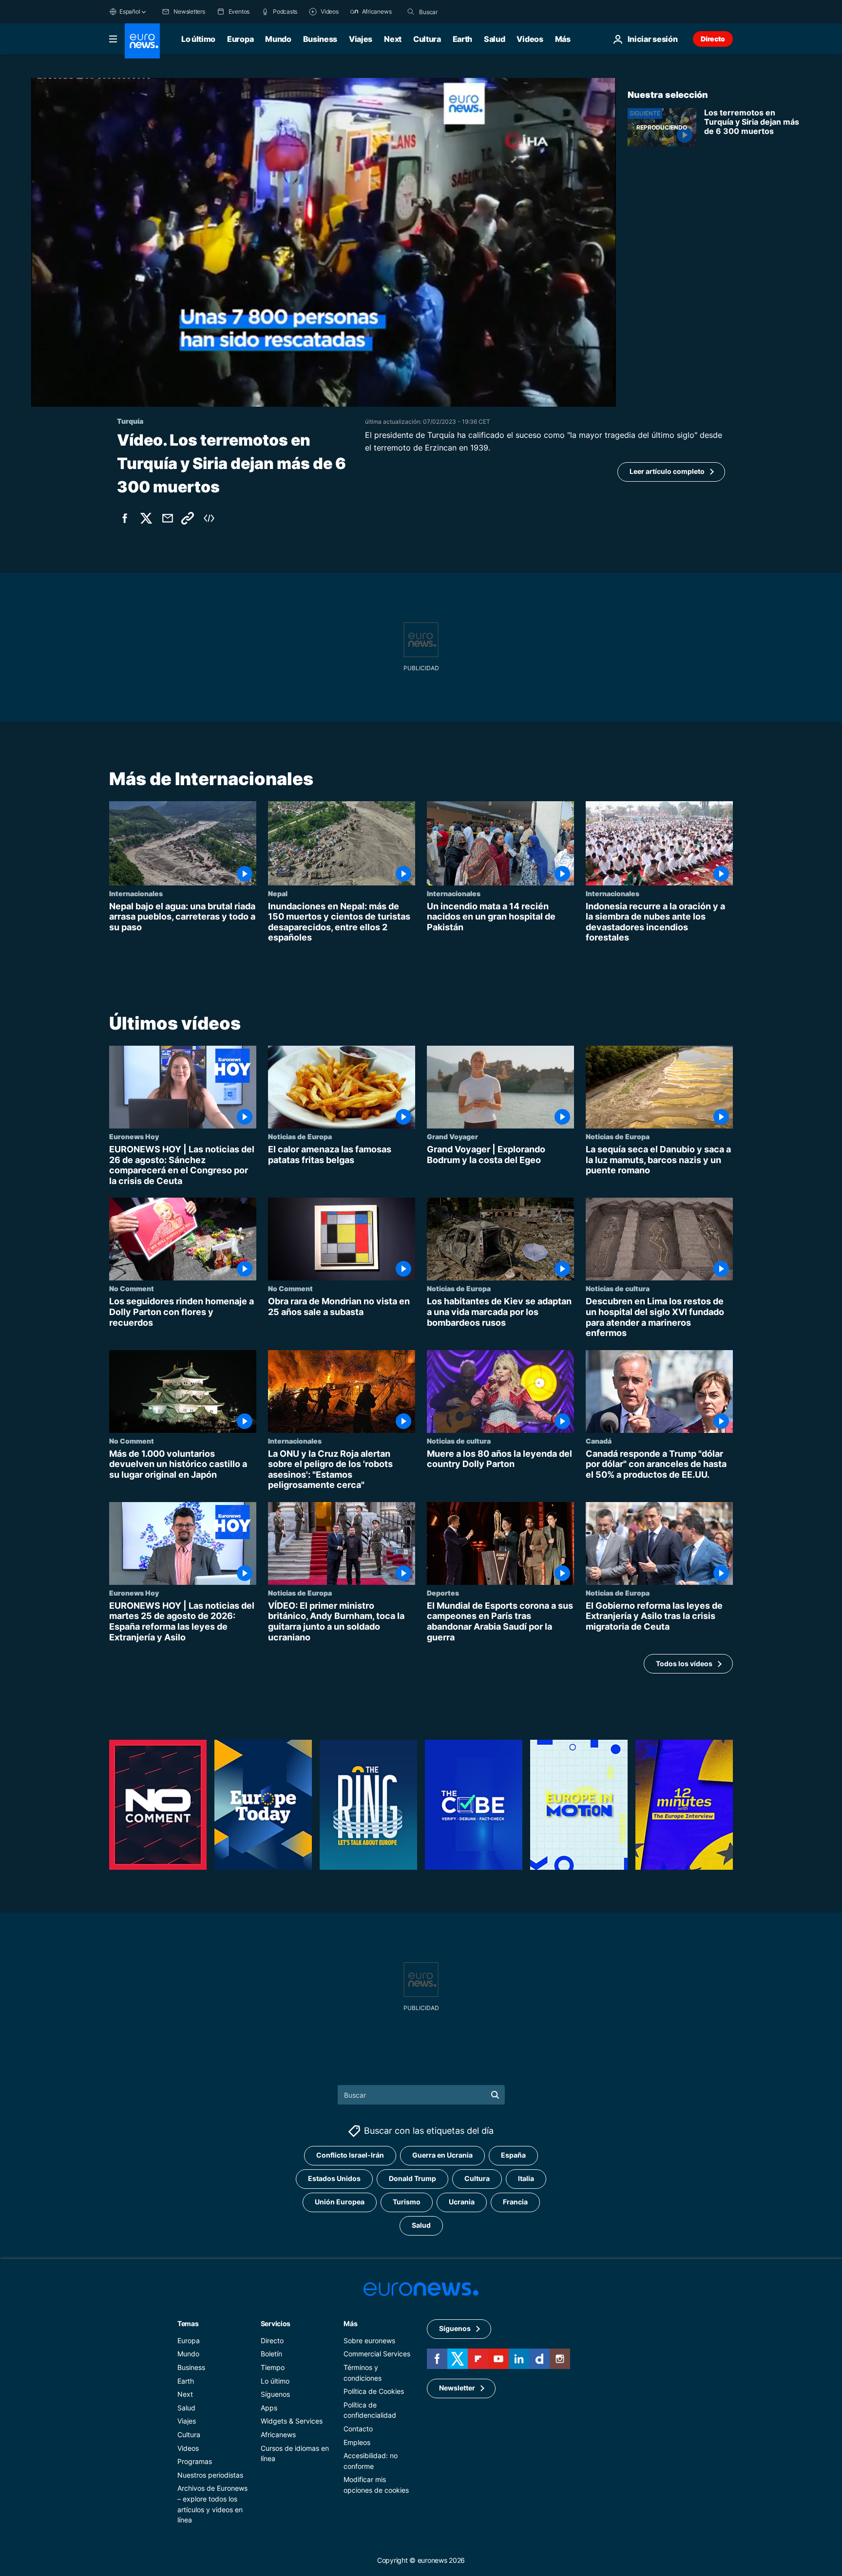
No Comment (132, 1288)
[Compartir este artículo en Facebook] (125, 518)
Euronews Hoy (134, 1136)
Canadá (599, 1440)
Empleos (357, 2442)
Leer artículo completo (667, 471)
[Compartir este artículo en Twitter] (146, 518)
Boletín (271, 2354)
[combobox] (460, 12)
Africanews (278, 2435)
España (513, 2155)
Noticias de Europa (300, 1136)
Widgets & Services (292, 2421)
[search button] (411, 12)
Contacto (358, 2429)
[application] (324, 242)
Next (393, 39)
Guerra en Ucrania (442, 2155)
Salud (494, 39)
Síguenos (275, 2394)
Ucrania (462, 2202)
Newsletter (457, 2388)
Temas (188, 2323)
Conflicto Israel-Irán (350, 2155)
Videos (530, 39)
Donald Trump (412, 2178)
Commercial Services (377, 2354)
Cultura (427, 39)
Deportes (443, 1593)
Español (130, 11)
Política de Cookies (374, 2391)
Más (350, 2323)
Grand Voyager (452, 1136)
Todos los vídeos (684, 1664)
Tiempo (273, 2367)
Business (320, 39)
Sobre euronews (369, 2341)
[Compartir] (168, 518)
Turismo (407, 2202)
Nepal (278, 893)
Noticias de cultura (618, 1288)
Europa (240, 39)
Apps (269, 2408)
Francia (515, 2202)
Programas (195, 2461)
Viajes (361, 39)
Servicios (276, 2323)
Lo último (198, 39)
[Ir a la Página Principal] (142, 41)
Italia (526, 2178)
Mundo (278, 39)
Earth (462, 39)
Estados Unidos (334, 2178)
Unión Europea (340, 2202)
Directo (713, 39)
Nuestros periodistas (210, 2475)
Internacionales (136, 893)
